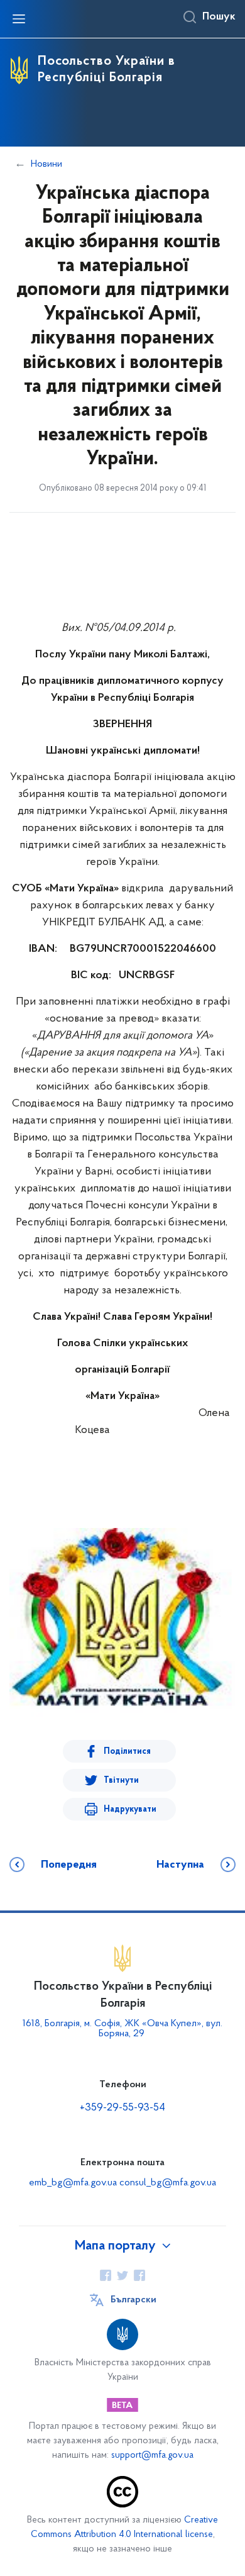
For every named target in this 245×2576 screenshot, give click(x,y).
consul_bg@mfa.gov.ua (168, 2183)
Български (133, 2300)
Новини (46, 164)
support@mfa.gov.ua (152, 2456)
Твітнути (121, 1781)
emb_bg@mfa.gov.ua (73, 2183)
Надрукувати (130, 1809)
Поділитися (127, 1752)
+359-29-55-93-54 (122, 2108)
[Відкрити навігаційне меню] (19, 19)
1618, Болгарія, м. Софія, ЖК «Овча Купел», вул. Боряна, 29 (122, 2029)
